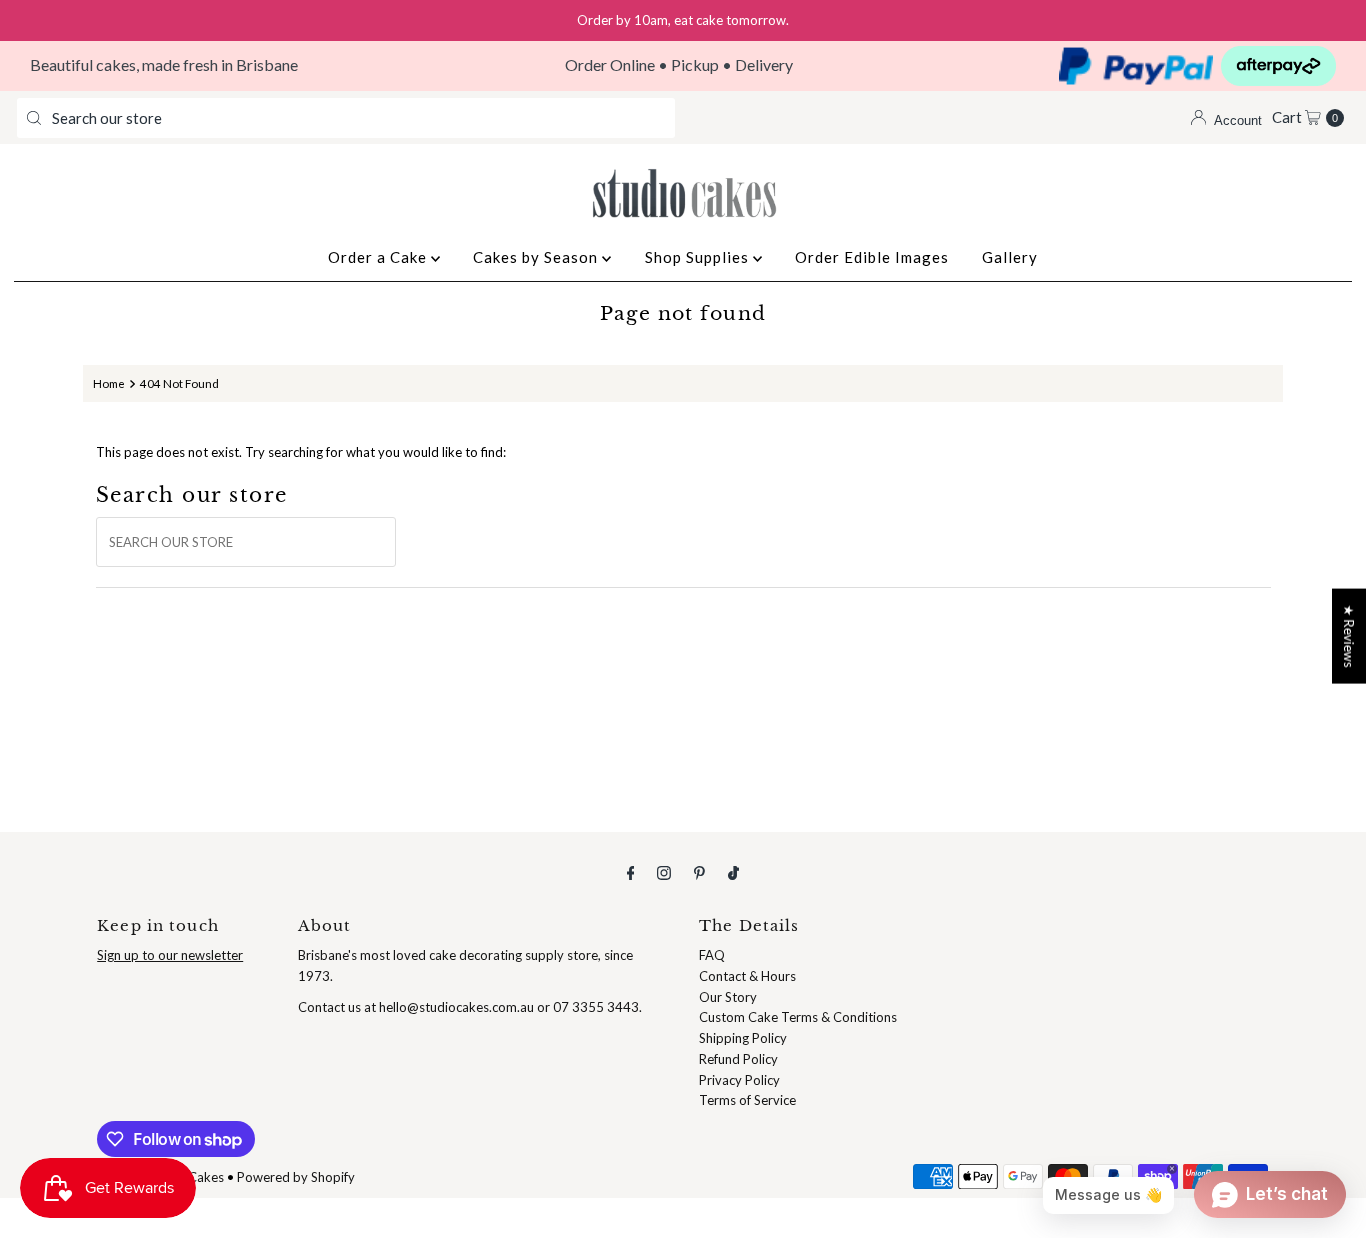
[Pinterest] (699, 872)
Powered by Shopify (296, 1177)
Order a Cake (379, 257)
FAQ (712, 955)
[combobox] (346, 118)
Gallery (1010, 257)
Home (109, 383)
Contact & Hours (747, 976)
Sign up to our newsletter (170, 955)
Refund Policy (738, 1059)
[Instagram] (664, 872)
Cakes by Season (537, 257)
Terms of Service (747, 1100)
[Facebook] (631, 872)
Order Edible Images (872, 257)
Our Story (728, 997)
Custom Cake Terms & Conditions (798, 1017)
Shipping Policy (743, 1038)
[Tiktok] (733, 872)
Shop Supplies (699, 257)
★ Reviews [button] (1349, 636)
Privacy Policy (739, 1080)
